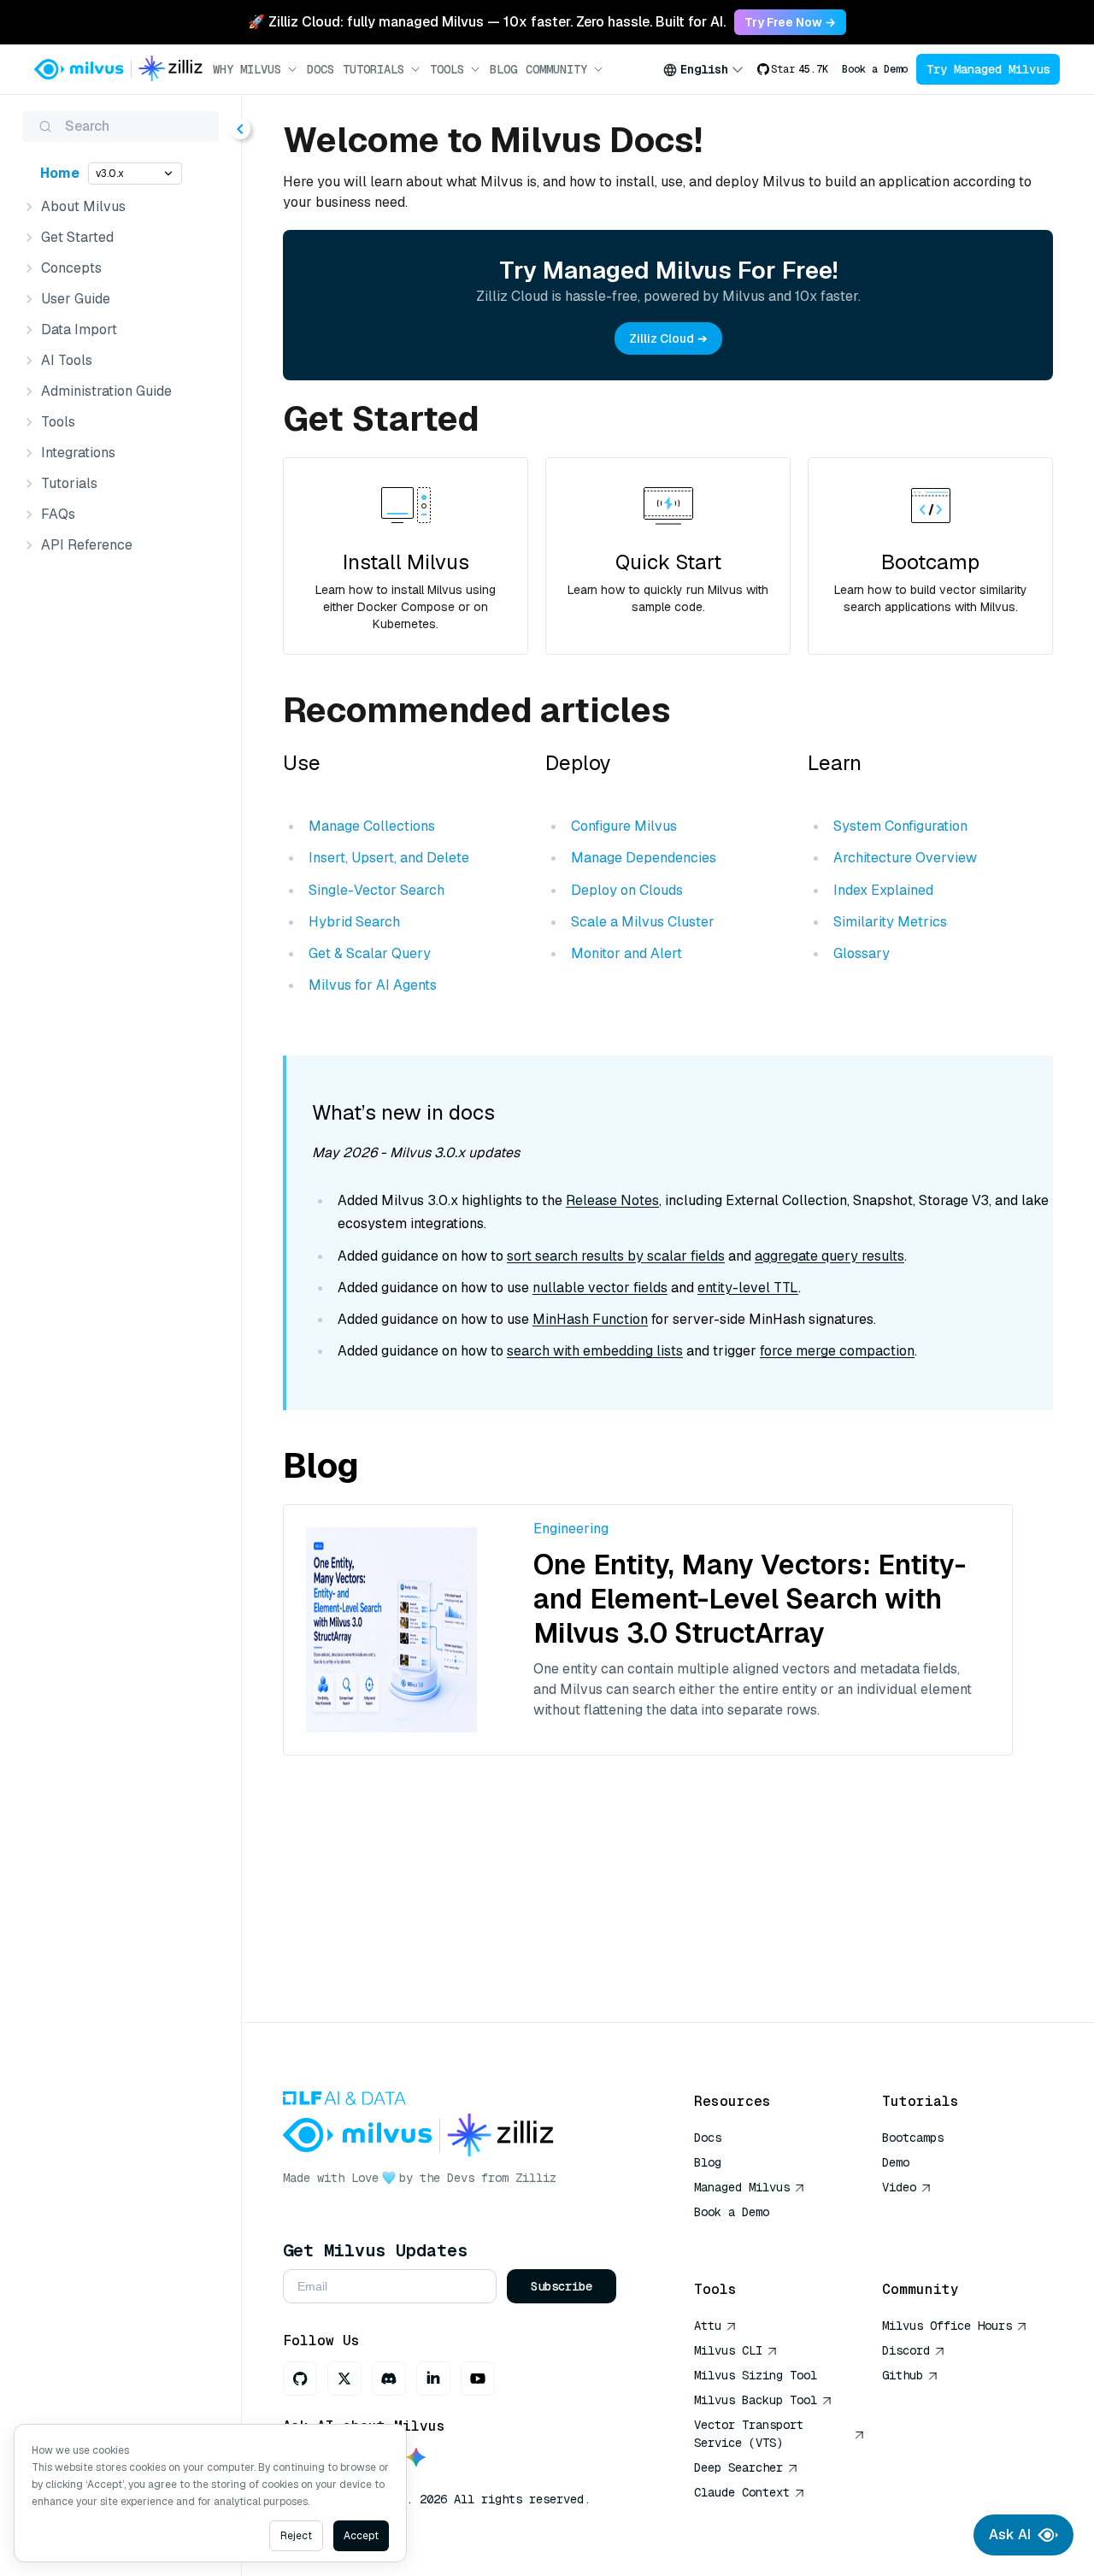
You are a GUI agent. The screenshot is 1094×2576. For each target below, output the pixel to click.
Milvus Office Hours (947, 2326)
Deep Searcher (738, 2467)
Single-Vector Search (376, 890)
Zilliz (536, 2178)
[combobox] (703, 69)
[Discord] (389, 2379)
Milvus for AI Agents (373, 985)
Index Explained (883, 890)
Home (60, 173)
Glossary (862, 953)
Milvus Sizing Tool (756, 2375)
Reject (296, 2536)
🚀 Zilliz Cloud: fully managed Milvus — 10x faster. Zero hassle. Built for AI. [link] (487, 22)
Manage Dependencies (644, 858)
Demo (896, 2162)
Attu (708, 2326)
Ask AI (1010, 2535)
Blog (503, 69)
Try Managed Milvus (988, 69)
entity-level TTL (748, 1288)
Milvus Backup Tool (756, 2400)
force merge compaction (837, 1351)
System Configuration (900, 826)
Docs (321, 69)
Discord (906, 2350)
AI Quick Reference (756, 2237)
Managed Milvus (742, 2187)
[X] (344, 2379)
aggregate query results (829, 1256)
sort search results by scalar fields (616, 1256)
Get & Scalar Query (370, 953)
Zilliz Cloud (662, 338)
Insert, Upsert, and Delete (389, 858)
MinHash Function (590, 1319)
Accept (361, 2536)
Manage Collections (372, 826)
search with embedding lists (595, 1351)
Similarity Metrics (890, 922)
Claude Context (742, 2492)
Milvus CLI (728, 2350)
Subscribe (562, 2286)
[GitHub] (300, 2379)
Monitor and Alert (626, 953)
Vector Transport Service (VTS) (749, 2434)
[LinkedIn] (433, 2379)
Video (899, 2187)
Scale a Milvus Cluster (643, 922)
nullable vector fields (600, 1288)
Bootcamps (913, 2138)
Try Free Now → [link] (790, 22)
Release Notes (612, 1200)
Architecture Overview (905, 858)
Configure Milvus (624, 826)
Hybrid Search (354, 922)
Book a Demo (875, 69)
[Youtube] (478, 2379)
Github (903, 2375)
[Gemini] (416, 2458)
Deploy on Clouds (627, 890)
